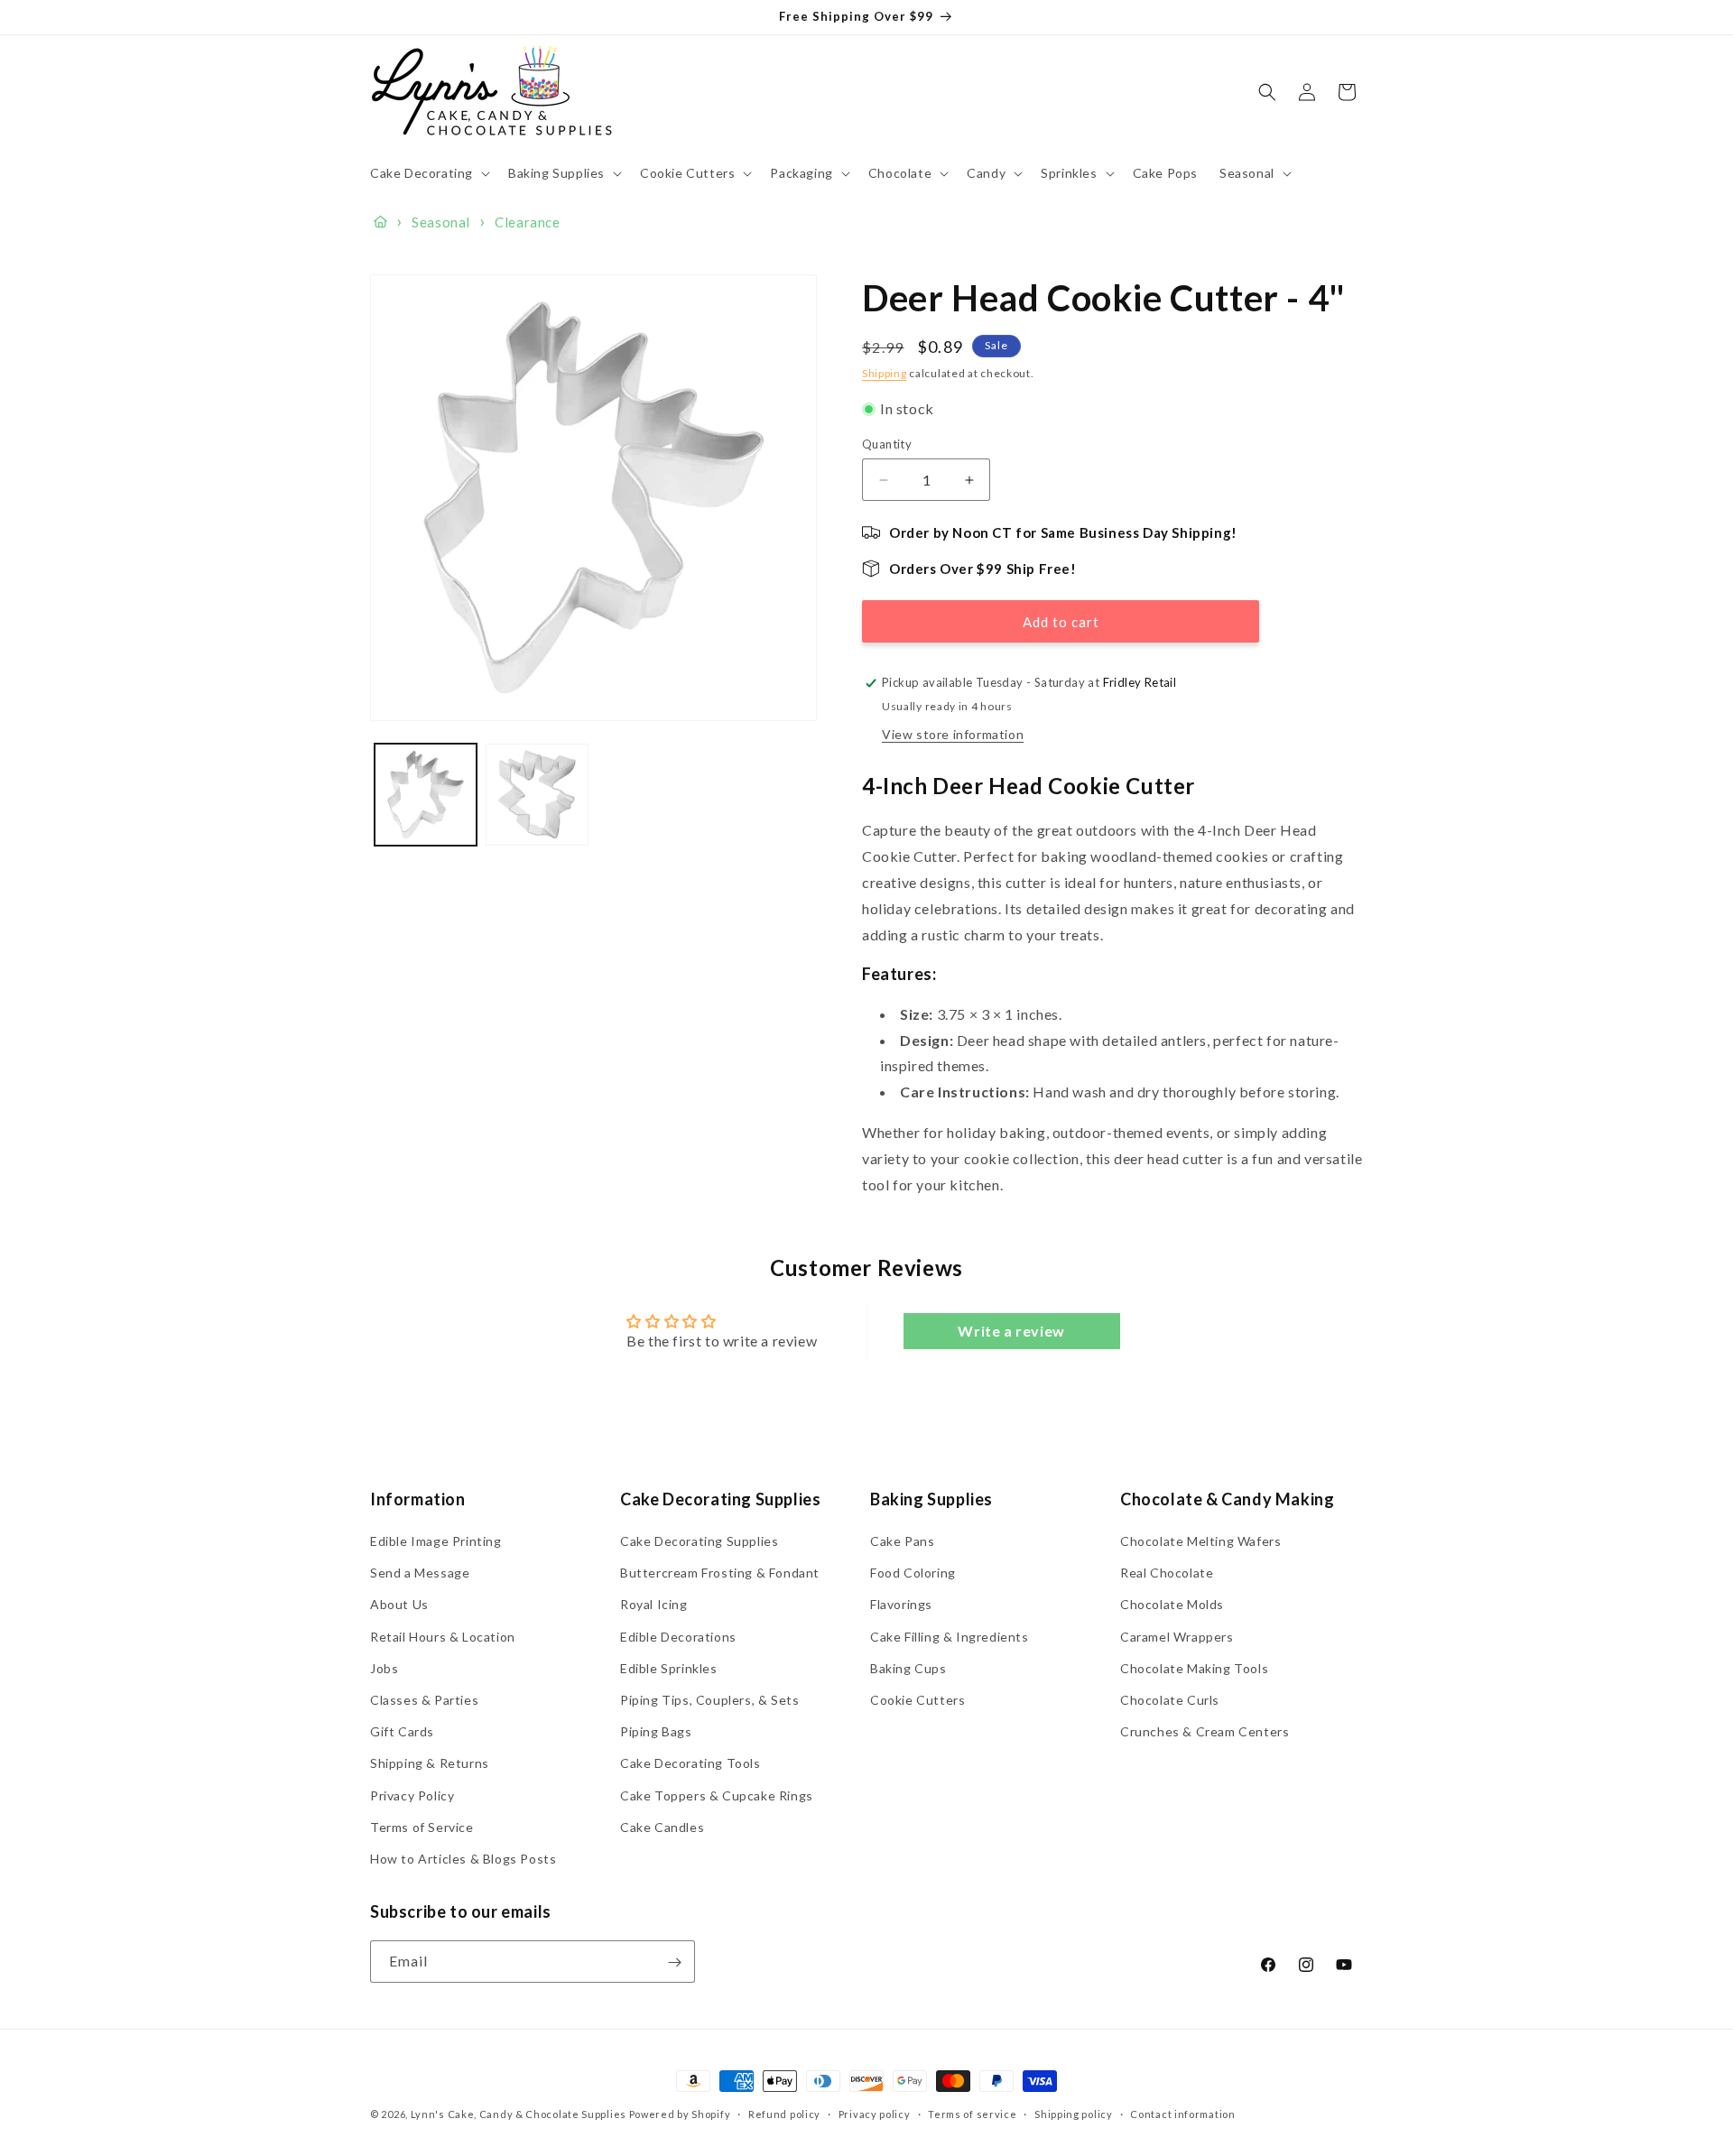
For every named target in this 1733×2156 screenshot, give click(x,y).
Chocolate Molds (1172, 1605)
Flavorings (901, 1605)
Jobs (384, 1668)
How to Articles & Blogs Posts (463, 1859)
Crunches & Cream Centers (1205, 1731)
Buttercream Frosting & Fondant (720, 1573)
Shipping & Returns (430, 1764)
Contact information (1182, 2114)
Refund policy (784, 2114)
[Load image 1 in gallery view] (426, 795)
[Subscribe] (674, 1962)
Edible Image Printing (436, 1541)
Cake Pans (902, 1541)
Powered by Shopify (680, 2114)
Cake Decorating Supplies (699, 1541)
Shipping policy (1074, 2114)
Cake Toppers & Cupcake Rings (717, 1795)
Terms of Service (422, 1827)
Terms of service (972, 2114)
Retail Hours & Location (443, 1637)
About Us (399, 1605)
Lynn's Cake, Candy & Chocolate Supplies (519, 2114)
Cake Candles (662, 1827)
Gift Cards (402, 1731)
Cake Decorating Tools (690, 1764)
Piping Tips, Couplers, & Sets (709, 1700)
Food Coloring (913, 1573)
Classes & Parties (424, 1700)
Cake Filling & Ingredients (950, 1637)
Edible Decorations (678, 1637)
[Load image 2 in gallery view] (537, 795)
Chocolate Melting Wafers (1200, 1541)
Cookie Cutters (917, 1700)
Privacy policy (875, 2114)
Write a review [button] (1011, 1332)
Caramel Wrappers (1177, 1637)
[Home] (380, 222)
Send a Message (420, 1573)
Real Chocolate (1167, 1573)
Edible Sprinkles (669, 1668)
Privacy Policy (412, 1795)
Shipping (885, 373)
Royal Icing (654, 1605)
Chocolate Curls (1170, 1700)
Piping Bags (656, 1731)
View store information (953, 734)
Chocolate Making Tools (1194, 1668)
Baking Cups (908, 1668)
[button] (428, 173)
